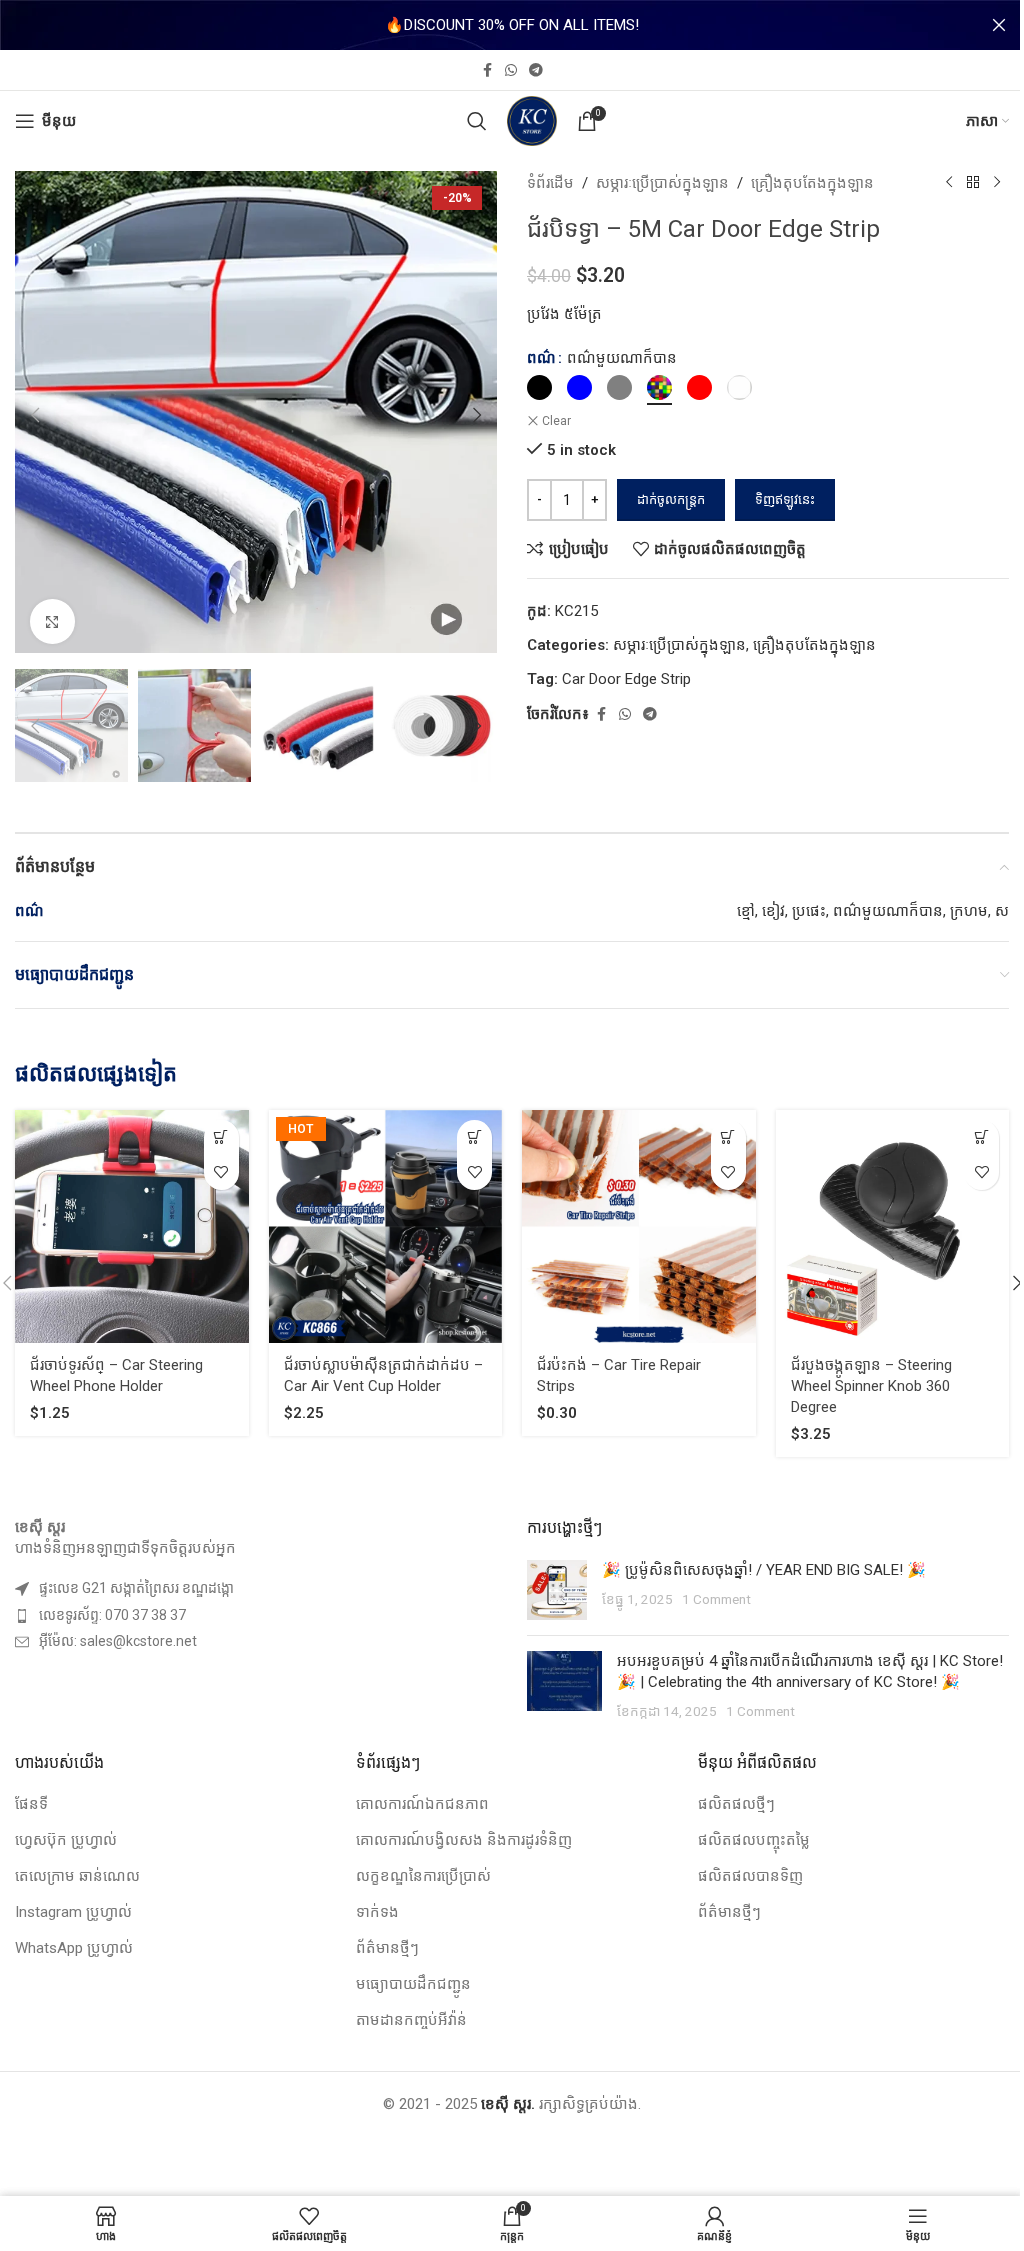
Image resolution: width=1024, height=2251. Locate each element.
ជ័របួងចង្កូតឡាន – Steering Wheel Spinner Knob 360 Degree (871, 1386)
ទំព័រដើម (550, 183)
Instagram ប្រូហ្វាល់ (73, 1912)
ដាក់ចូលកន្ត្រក (671, 499)
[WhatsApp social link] (511, 70)
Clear (556, 421)
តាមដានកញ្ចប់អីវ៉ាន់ (411, 2020)
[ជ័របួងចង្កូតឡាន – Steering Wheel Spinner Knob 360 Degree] (893, 1227)
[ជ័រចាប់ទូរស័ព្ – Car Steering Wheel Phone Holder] (132, 1227)
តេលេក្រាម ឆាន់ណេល (77, 1876)
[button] (35, 415)
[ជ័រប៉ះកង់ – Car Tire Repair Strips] (639, 1227)
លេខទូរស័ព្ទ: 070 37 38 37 (112, 1615)
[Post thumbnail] (557, 1590)
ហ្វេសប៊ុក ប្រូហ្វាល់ (66, 1840)
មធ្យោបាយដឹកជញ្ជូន (413, 1984)
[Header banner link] (512, 25)
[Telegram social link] (536, 70)
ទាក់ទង (377, 1912)
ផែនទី (31, 1804)
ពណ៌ (541, 358)
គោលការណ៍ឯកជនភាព (422, 1804)
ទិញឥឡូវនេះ (785, 499)
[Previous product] (949, 183)
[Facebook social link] (487, 70)
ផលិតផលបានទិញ (750, 1876)
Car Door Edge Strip (626, 679)
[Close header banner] (999, 25)
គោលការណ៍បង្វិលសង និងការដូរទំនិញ (464, 1840)
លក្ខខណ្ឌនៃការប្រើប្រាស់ (423, 1876)
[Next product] (997, 183)
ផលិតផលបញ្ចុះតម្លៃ (754, 1840)
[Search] (477, 121)
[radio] (539, 387)
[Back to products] (973, 183)
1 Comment (716, 1599)
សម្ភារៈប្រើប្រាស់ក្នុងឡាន (662, 183)
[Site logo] (532, 120)
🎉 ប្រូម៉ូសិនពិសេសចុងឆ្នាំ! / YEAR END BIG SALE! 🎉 (764, 1570)
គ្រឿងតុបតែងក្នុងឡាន (812, 183)
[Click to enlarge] (52, 621)
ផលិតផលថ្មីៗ (736, 1804)
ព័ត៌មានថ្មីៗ (387, 1948)
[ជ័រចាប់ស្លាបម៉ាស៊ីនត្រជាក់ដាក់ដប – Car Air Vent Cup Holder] (386, 1227)
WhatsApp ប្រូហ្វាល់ (74, 1948)
